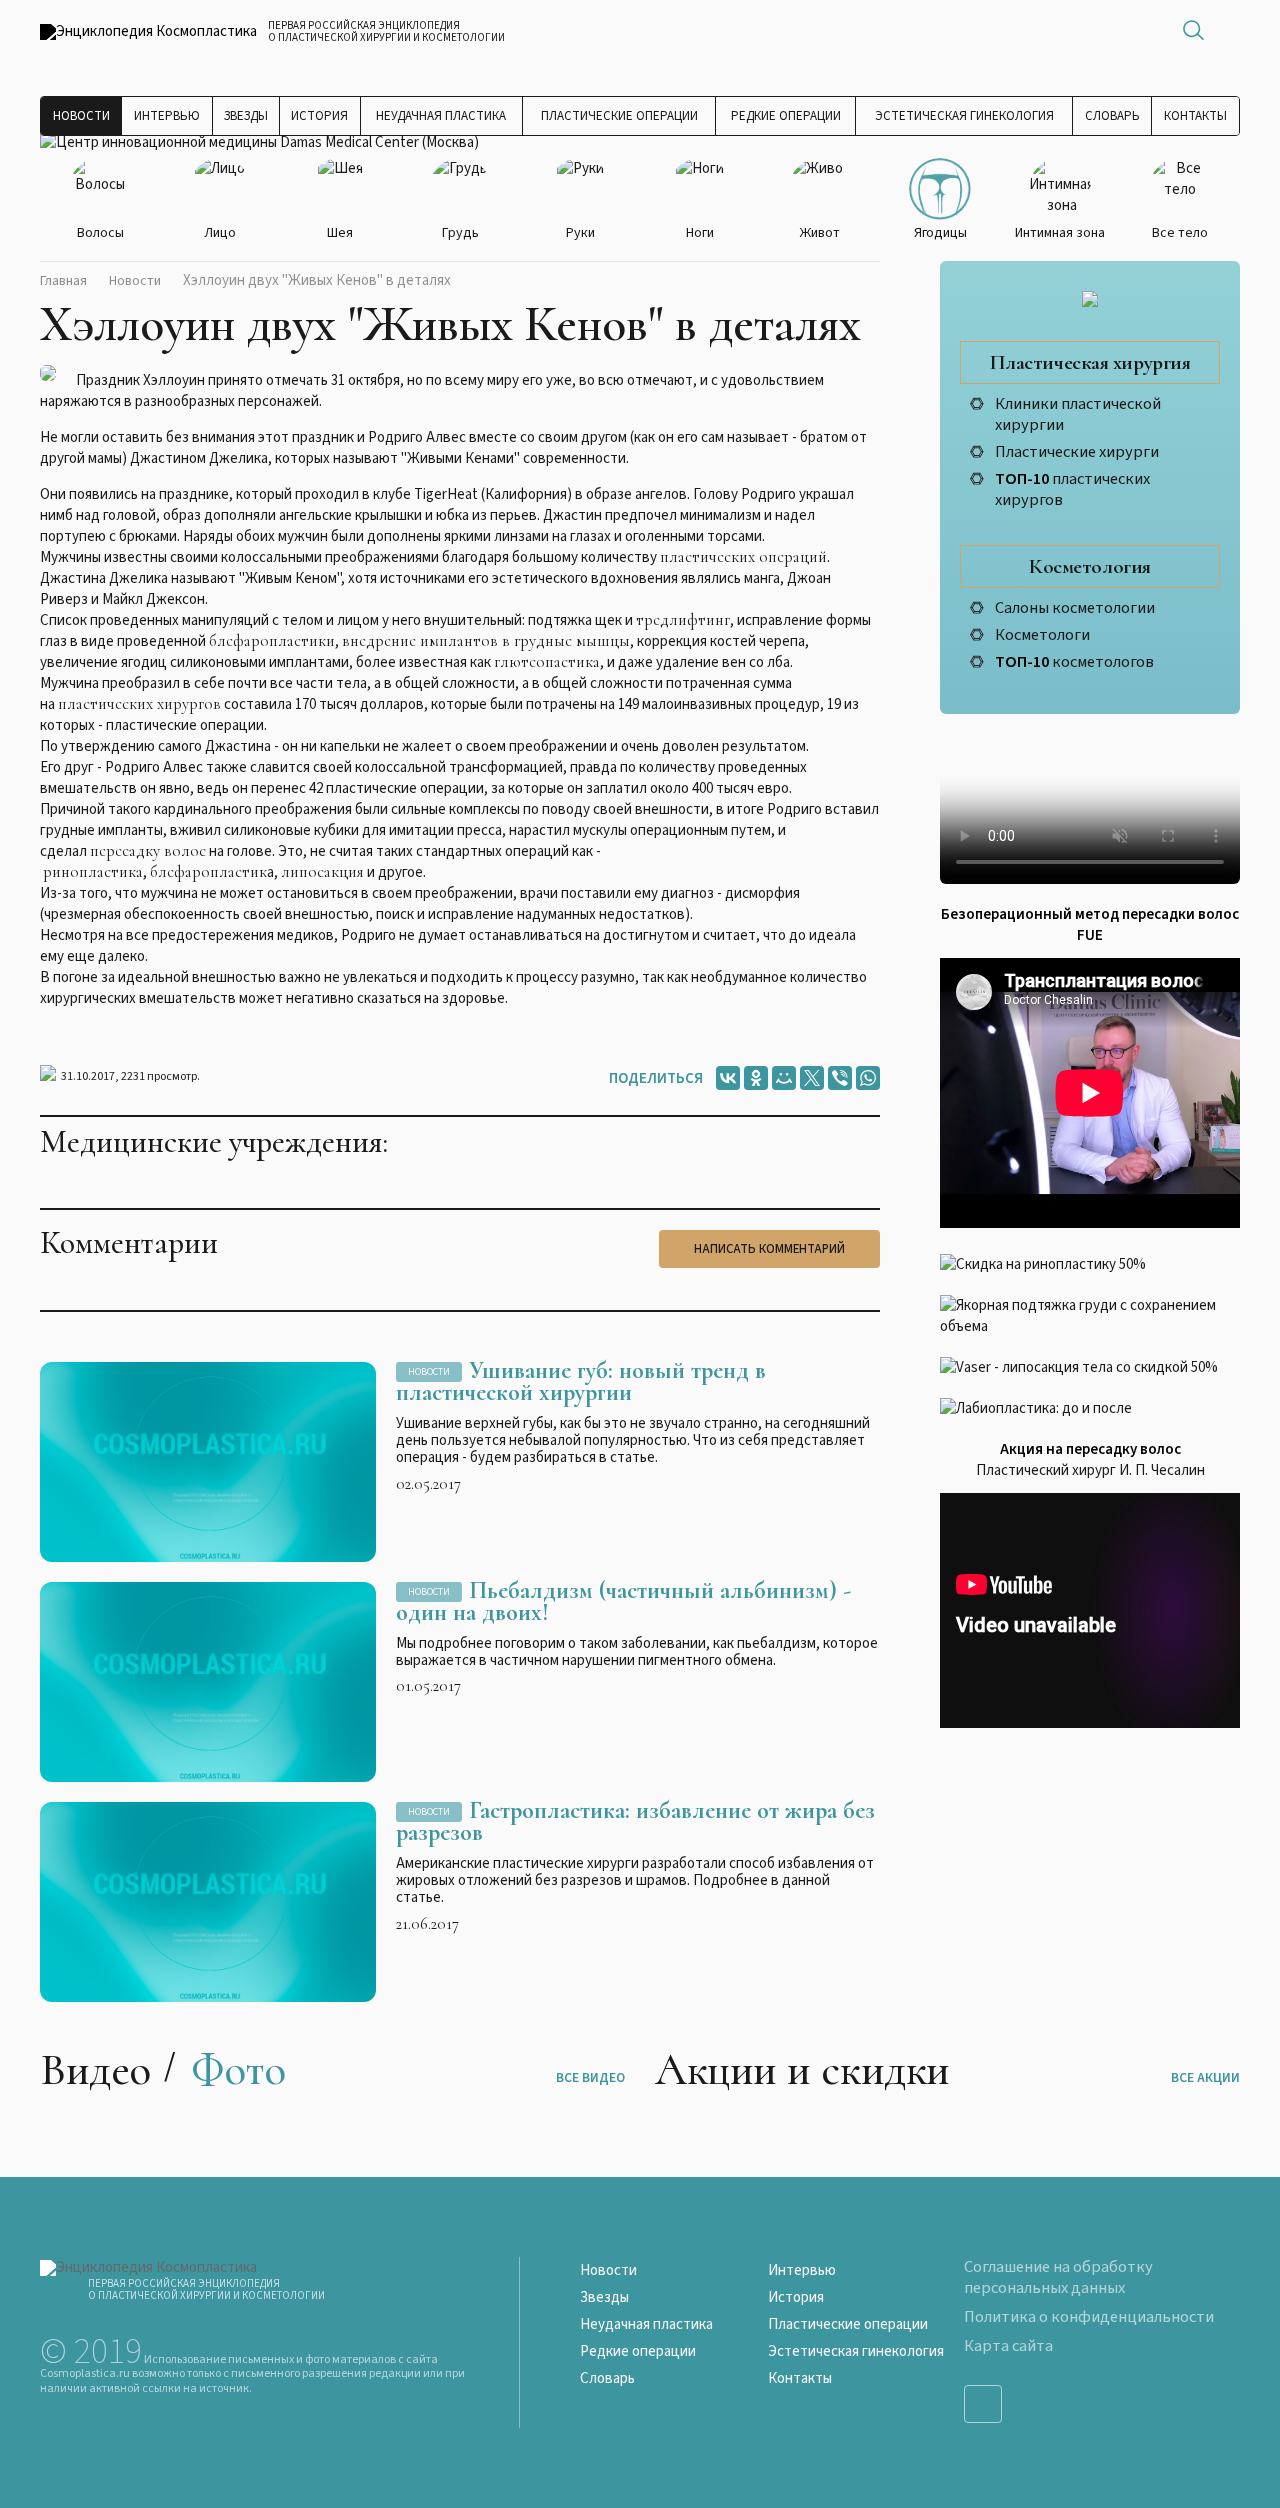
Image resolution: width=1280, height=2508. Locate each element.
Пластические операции (619, 116)
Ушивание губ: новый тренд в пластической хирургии (581, 1381)
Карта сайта (1008, 2346)
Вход (1230, 30)
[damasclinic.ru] (259, 142)
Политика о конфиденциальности (1089, 2317)
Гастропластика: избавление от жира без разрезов (635, 1821)
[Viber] (840, 1078)
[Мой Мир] (784, 1078)
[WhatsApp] (868, 1078)
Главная (63, 281)
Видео (95, 2069)
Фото (238, 2069)
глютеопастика (547, 662)
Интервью (167, 116)
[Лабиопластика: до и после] (1090, 1408)
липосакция (322, 872)
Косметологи (1042, 635)
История (319, 116)
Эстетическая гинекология (964, 116)
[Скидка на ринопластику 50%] (1090, 1264)
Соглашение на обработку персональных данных (1058, 2277)
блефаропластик (208, 872)
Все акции (1205, 2077)
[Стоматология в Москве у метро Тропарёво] (1090, 809)
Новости (81, 116)
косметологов (1074, 662)
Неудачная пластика (441, 116)
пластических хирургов (139, 704)
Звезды (246, 116)
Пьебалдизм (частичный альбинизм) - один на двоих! (623, 1601)
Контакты (1195, 116)
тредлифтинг (683, 620)
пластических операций (743, 557)
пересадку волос (148, 851)
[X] (812, 1078)
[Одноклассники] (756, 1078)
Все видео (590, 2077)
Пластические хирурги (1077, 452)
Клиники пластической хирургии (1078, 414)
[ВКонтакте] (728, 1078)
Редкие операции (786, 116)
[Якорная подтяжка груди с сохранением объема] (1090, 1316)
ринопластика (93, 872)
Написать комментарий (769, 1249)
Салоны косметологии (1075, 608)
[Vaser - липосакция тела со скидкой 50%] (1090, 1367)
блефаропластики (272, 641)
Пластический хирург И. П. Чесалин (1090, 1470)
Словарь (1112, 116)
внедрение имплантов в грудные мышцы (486, 641)
